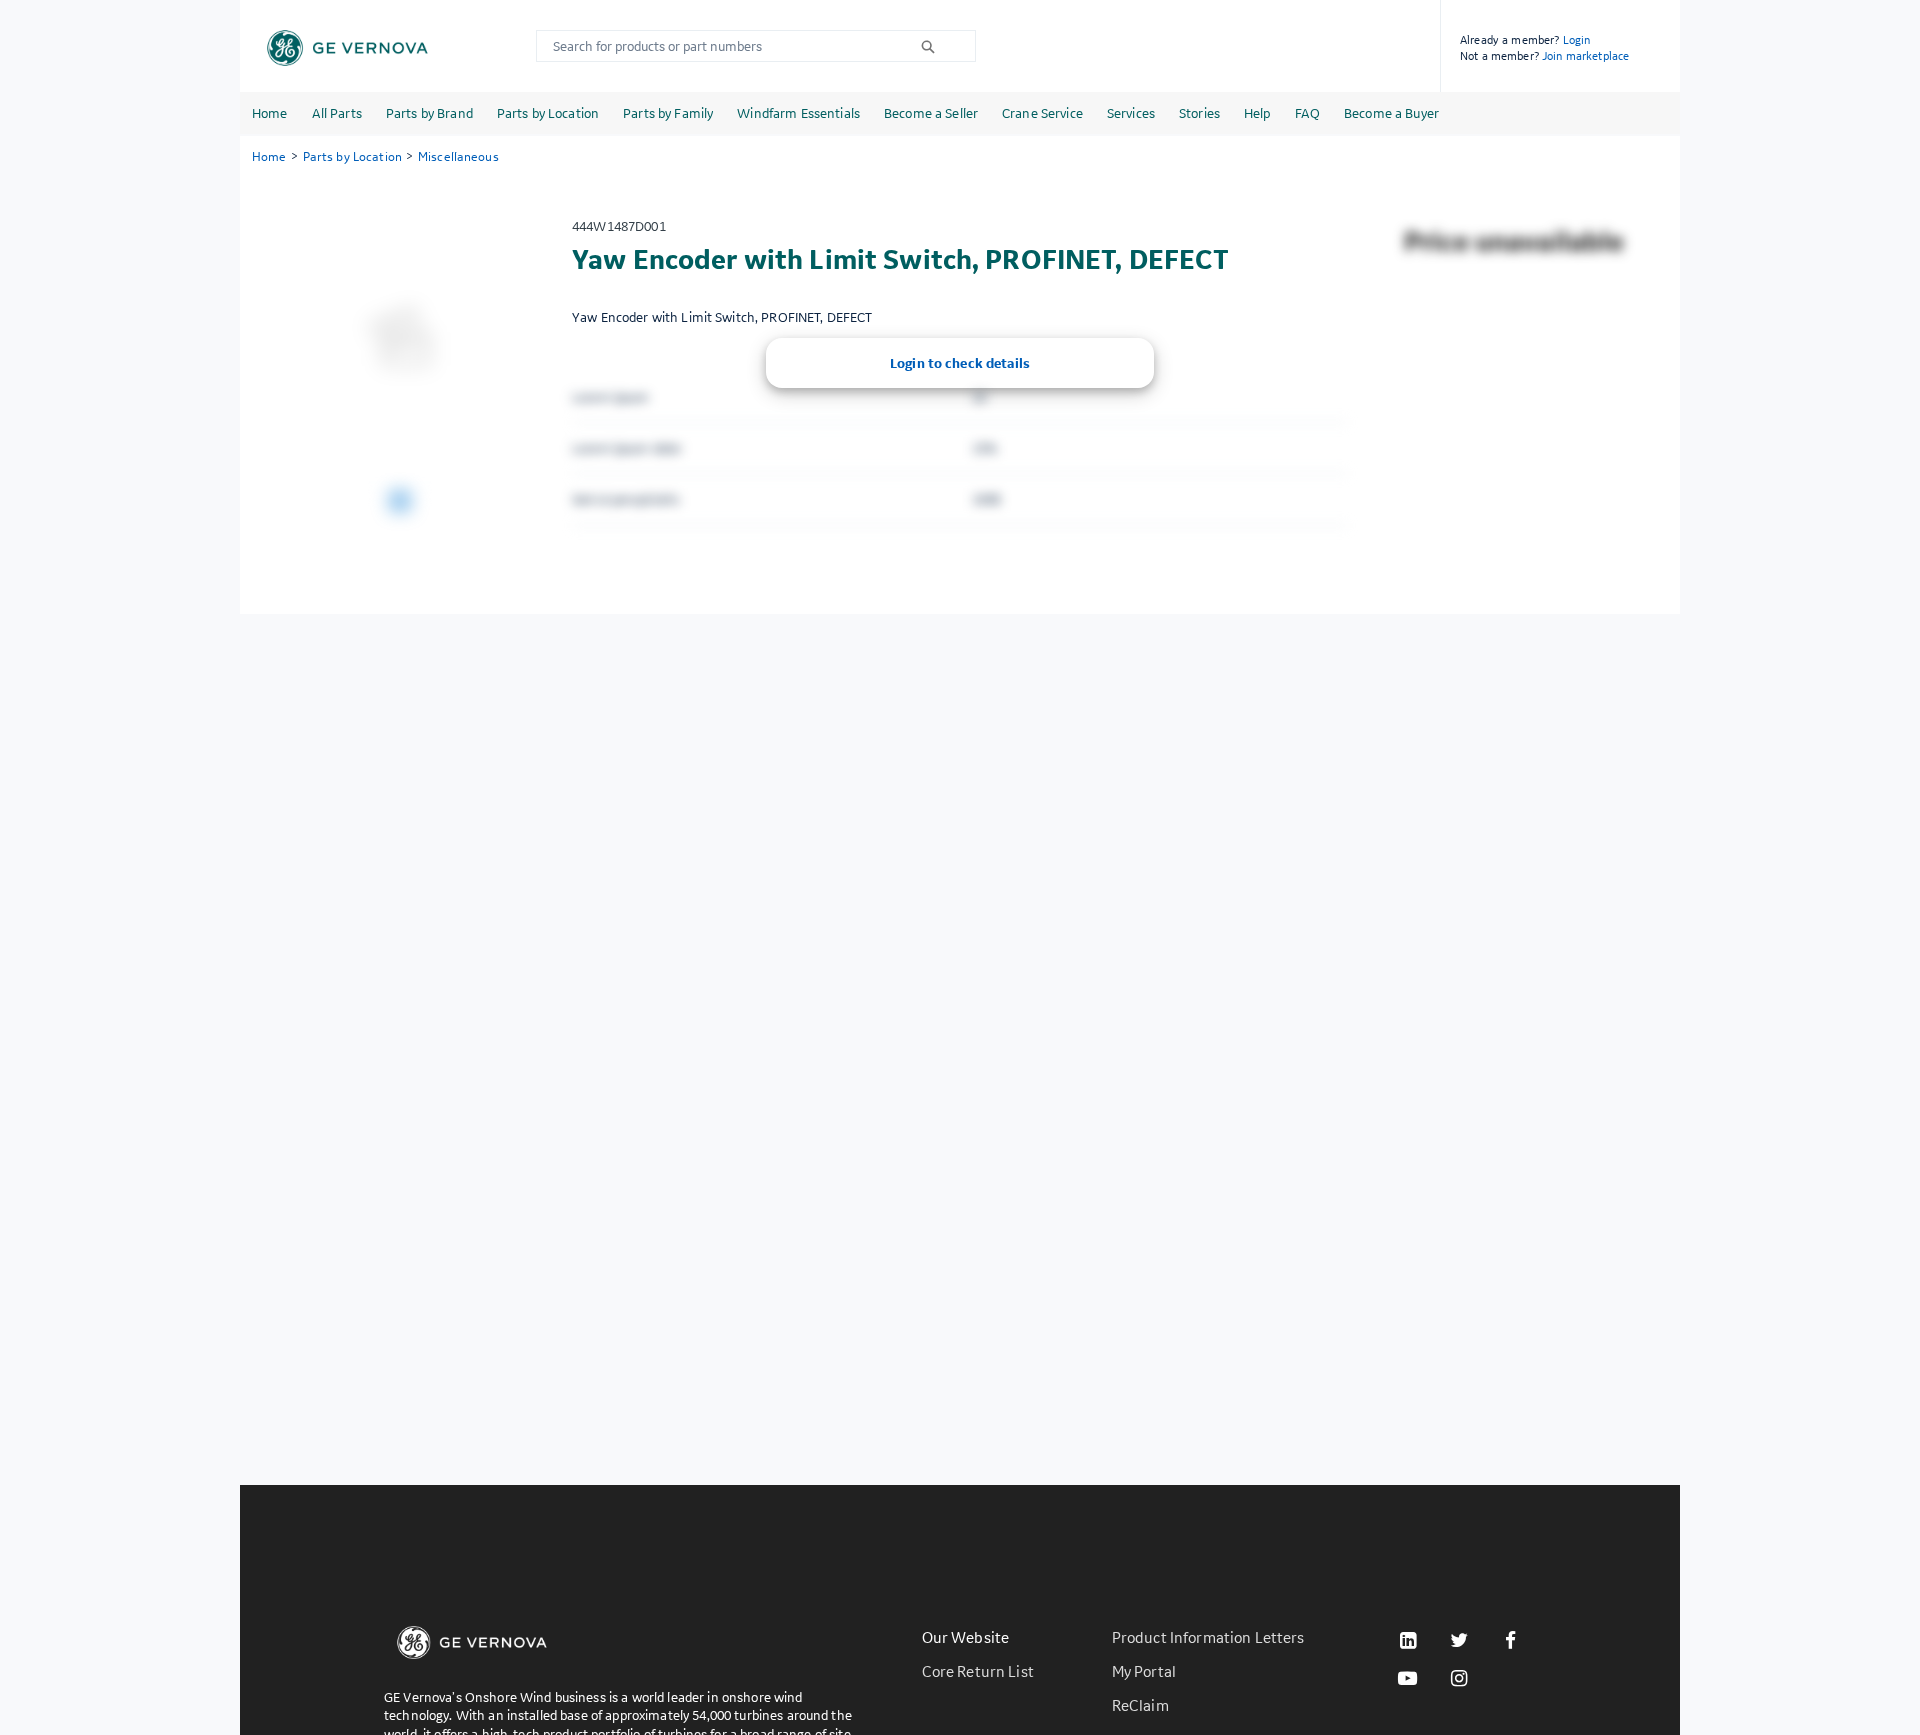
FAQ (1307, 113)
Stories (1199, 113)
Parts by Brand (429, 113)
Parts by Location (548, 113)
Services (1131, 113)
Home (270, 113)
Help (1257, 113)
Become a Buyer (1391, 113)
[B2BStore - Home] (347, 48)
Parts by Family (668, 113)
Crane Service (1042, 113)
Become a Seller (931, 113)
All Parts (337, 113)
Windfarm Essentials (798, 113)
